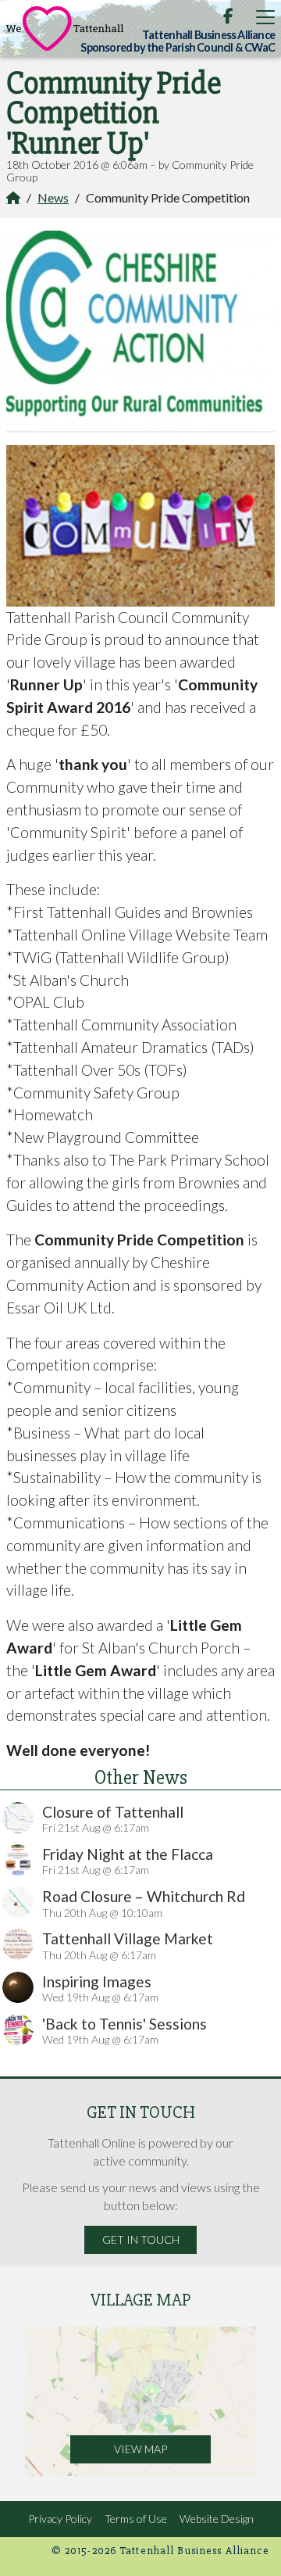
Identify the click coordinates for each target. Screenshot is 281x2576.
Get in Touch (141, 2239)
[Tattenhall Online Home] (65, 29)
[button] (265, 17)
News (53, 197)
